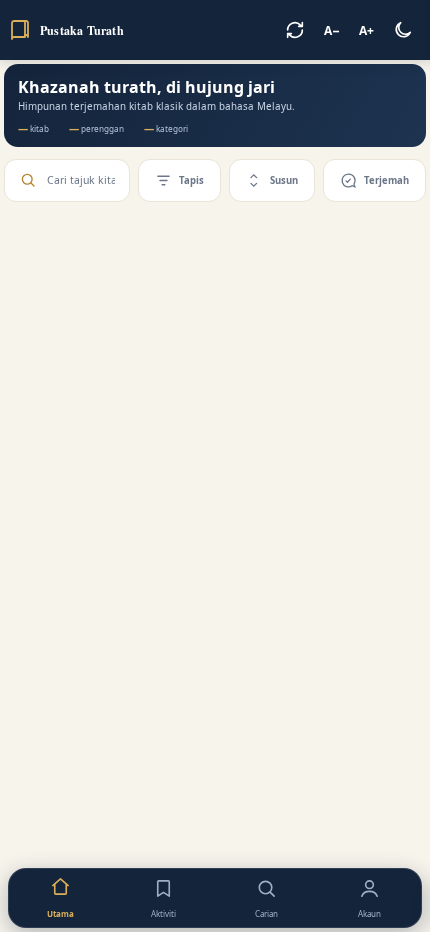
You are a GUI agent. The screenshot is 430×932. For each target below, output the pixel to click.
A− (332, 30)
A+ (366, 30)
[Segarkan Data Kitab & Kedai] (295, 30)
